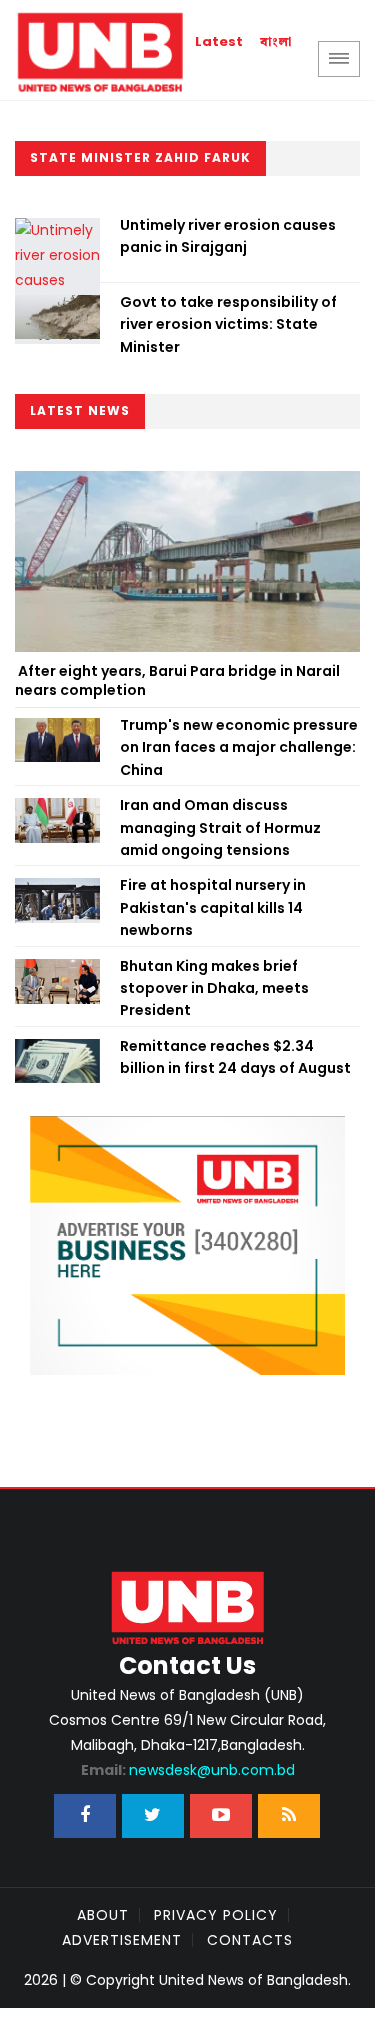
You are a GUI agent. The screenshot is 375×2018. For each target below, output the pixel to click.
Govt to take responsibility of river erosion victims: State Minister (228, 324)
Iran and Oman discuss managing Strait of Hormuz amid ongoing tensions (220, 827)
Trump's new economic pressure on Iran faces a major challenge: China (239, 747)
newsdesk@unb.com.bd (188, 1770)
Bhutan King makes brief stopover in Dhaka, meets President (214, 988)
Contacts (250, 1940)
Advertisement (122, 1940)
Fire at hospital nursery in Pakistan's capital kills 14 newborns (213, 907)
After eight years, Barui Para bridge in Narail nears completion (177, 681)
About (103, 1915)
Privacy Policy (216, 1915)
